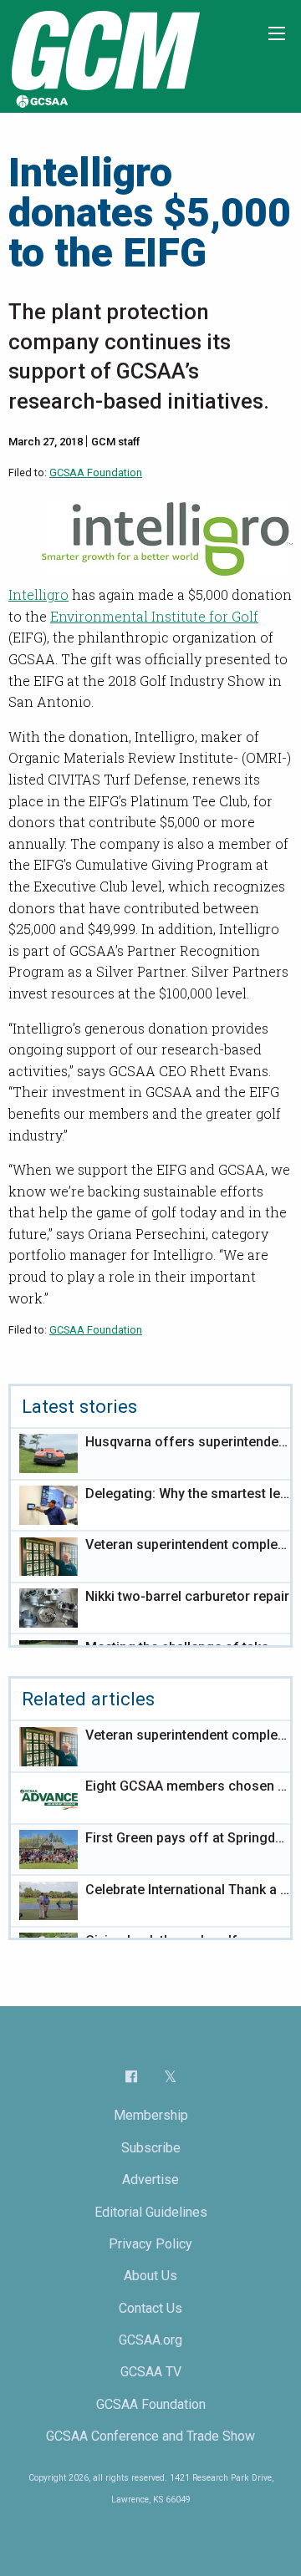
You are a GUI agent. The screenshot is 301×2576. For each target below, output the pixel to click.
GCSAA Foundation (96, 473)
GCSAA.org (150, 2340)
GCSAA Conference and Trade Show (150, 2436)
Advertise (150, 2180)
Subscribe (151, 2148)
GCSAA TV (151, 2372)
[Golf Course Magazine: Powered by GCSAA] (104, 56)
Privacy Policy (150, 2244)
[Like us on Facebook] (131, 2076)
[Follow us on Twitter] (170, 2077)
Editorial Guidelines (151, 2212)
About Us (150, 2276)
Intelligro (38, 594)
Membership (151, 2115)
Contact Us (150, 2308)
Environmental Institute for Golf (154, 616)
